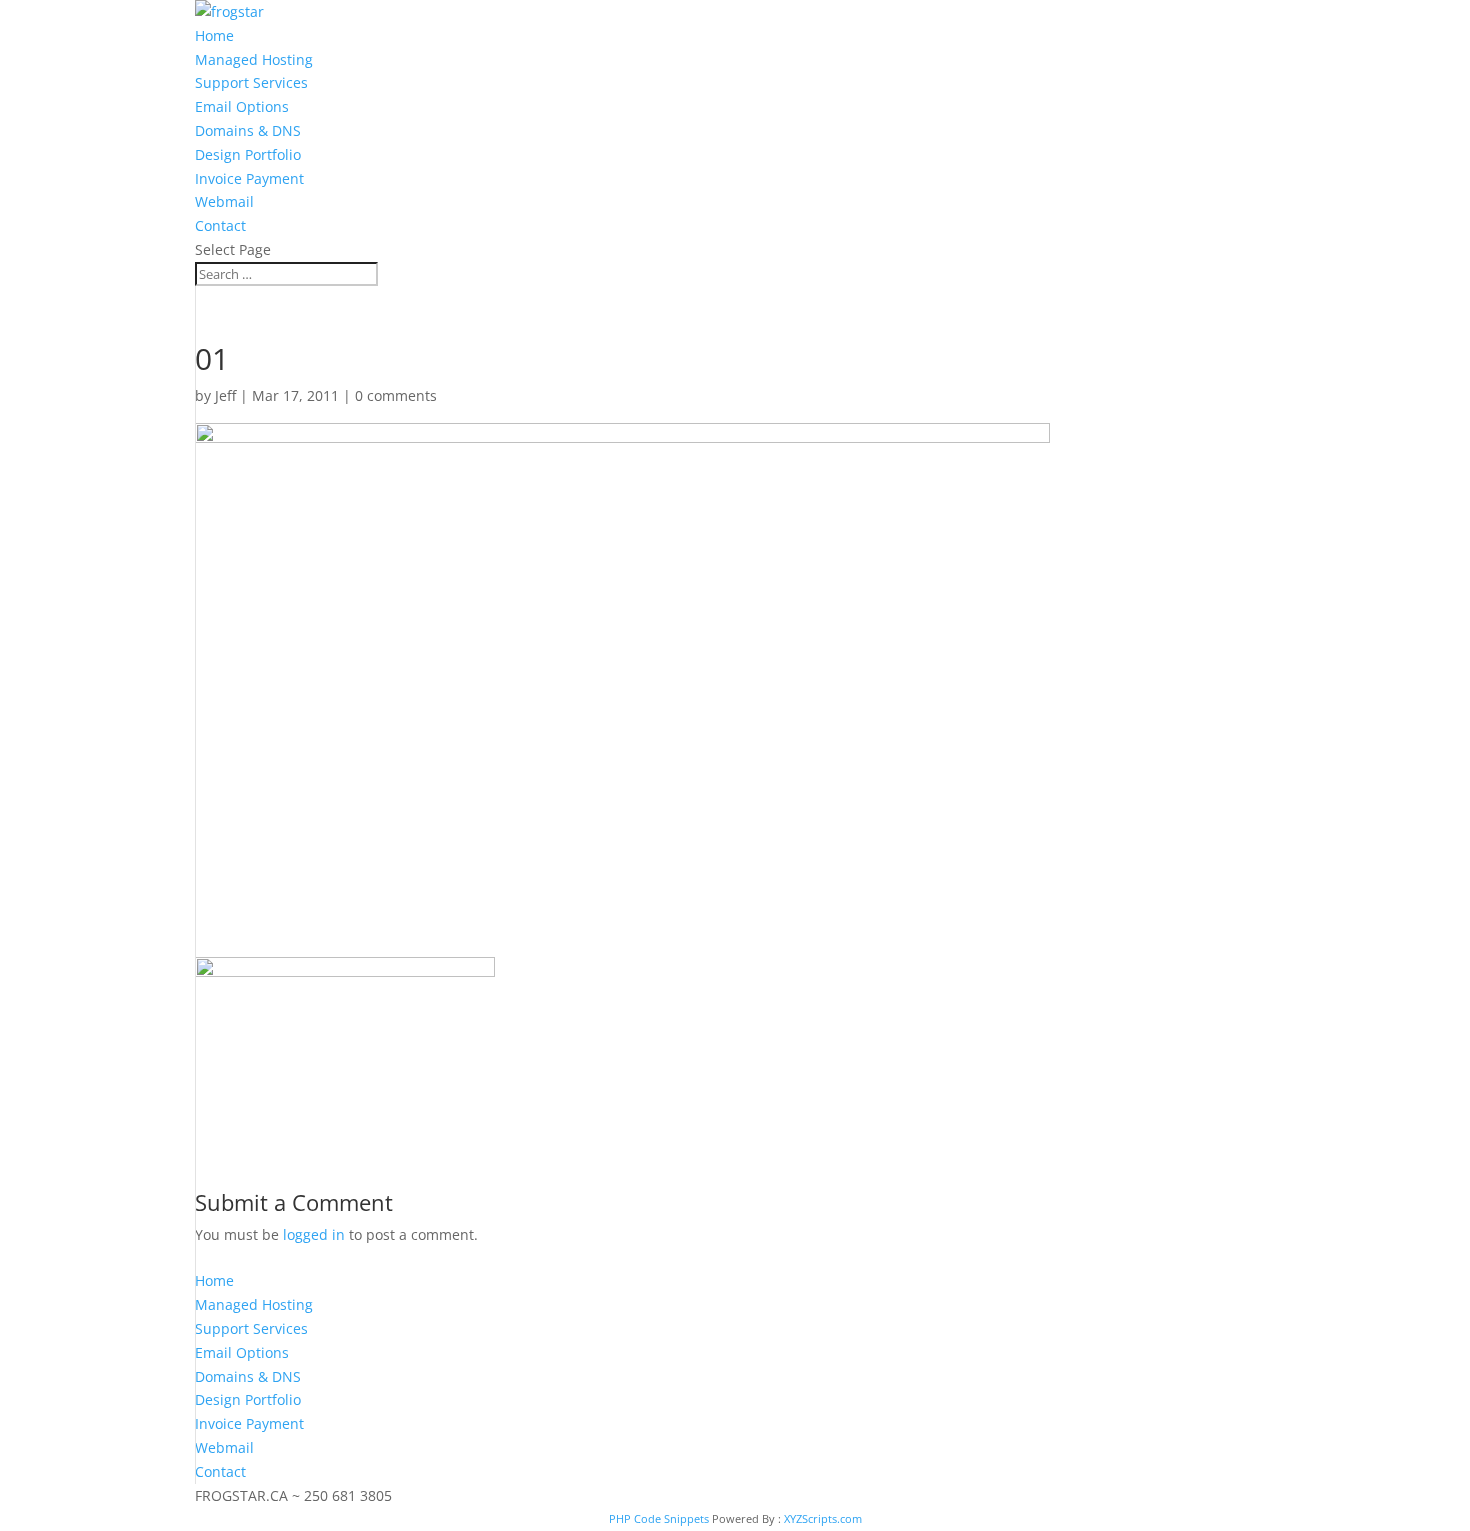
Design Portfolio (248, 154)
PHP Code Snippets (659, 1518)
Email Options (242, 106)
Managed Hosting (254, 59)
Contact (220, 225)
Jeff (225, 395)
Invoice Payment (249, 178)
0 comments (396, 395)
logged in (314, 1234)
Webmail (224, 201)
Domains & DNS (248, 130)
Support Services (251, 82)
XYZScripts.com (823, 1518)
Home (214, 35)
